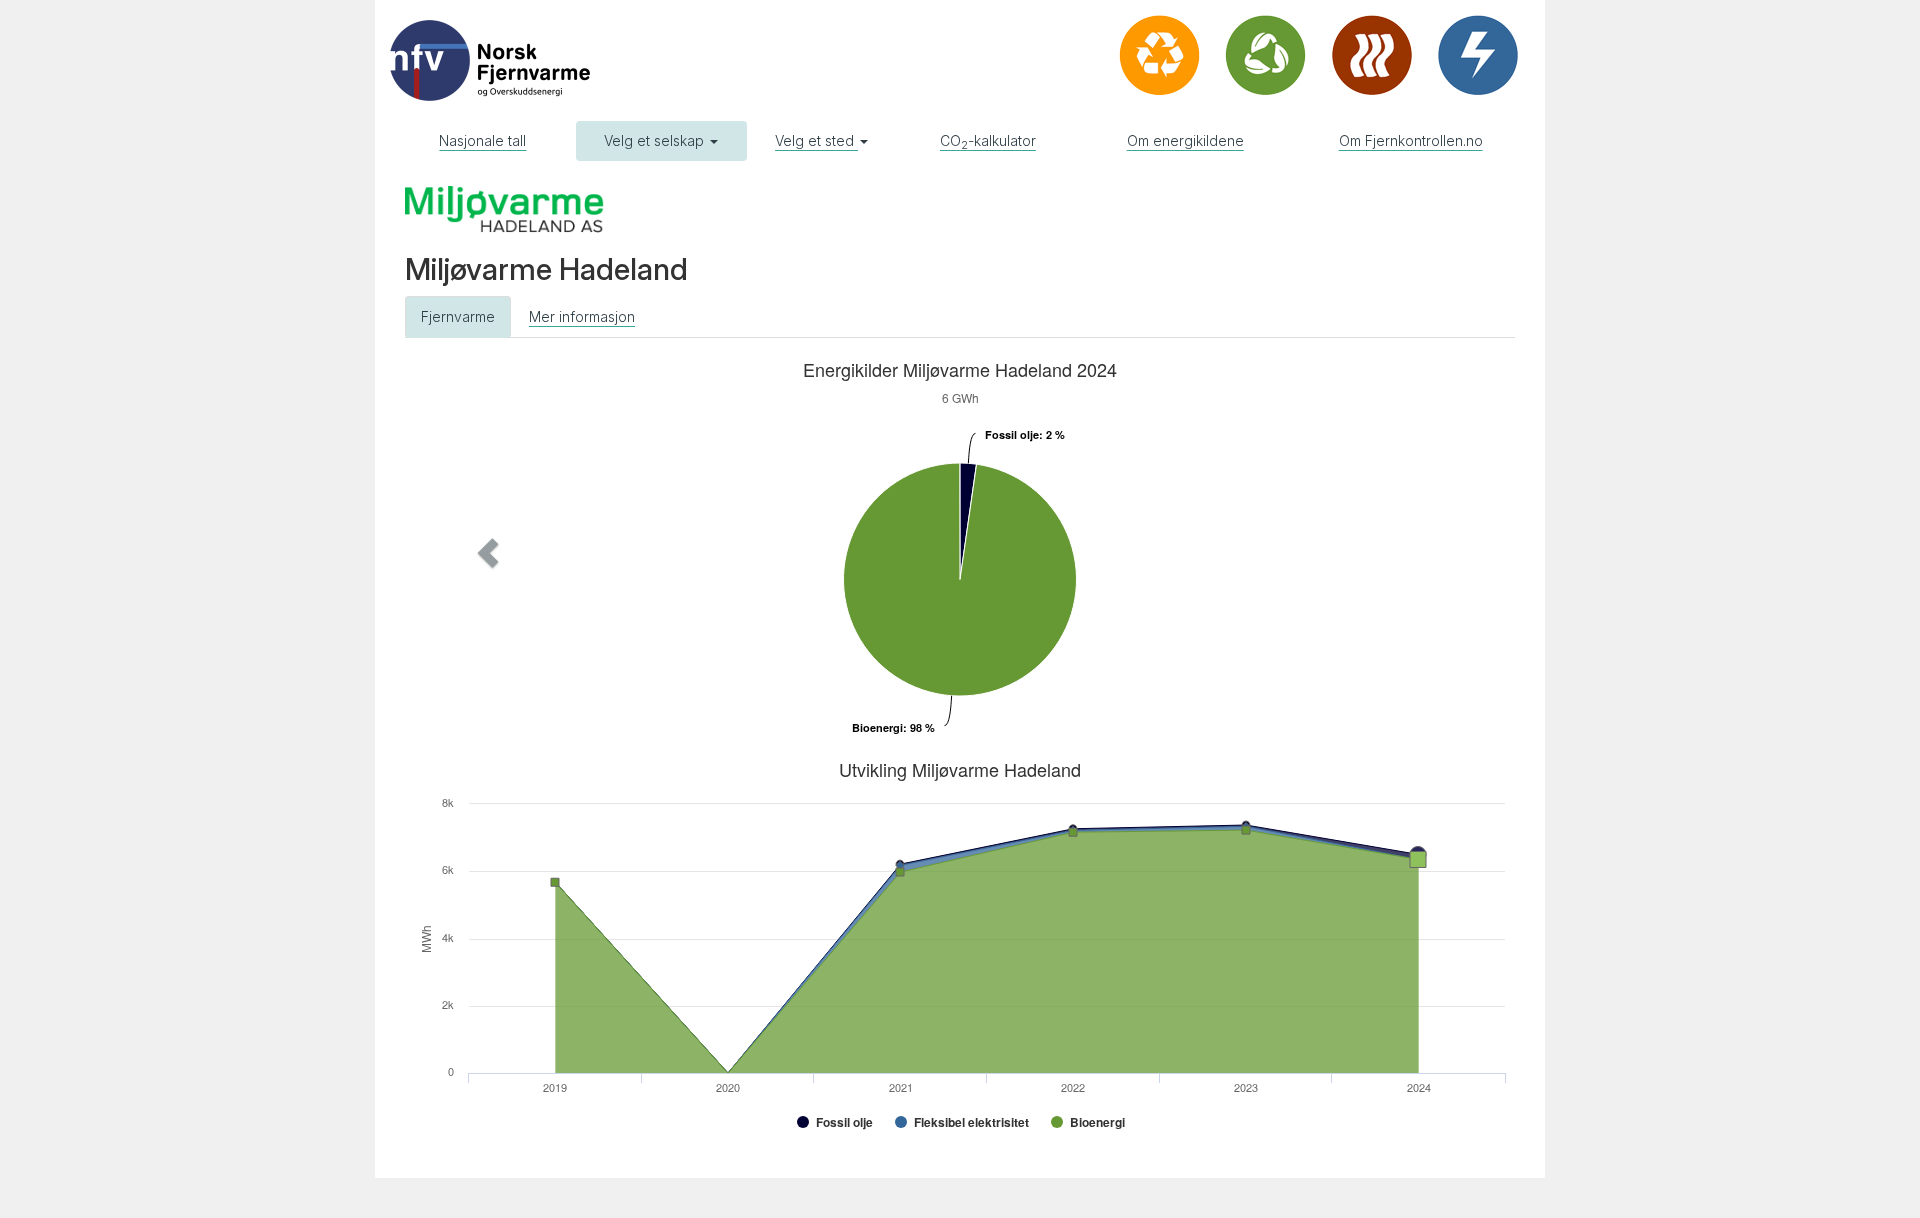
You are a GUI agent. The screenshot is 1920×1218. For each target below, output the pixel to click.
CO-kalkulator (988, 142)
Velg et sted (816, 140)
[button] (488, 553)
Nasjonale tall (482, 140)
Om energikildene (1185, 140)
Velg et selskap (656, 140)
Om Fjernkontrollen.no (1411, 140)
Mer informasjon (582, 316)
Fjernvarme (458, 316)
